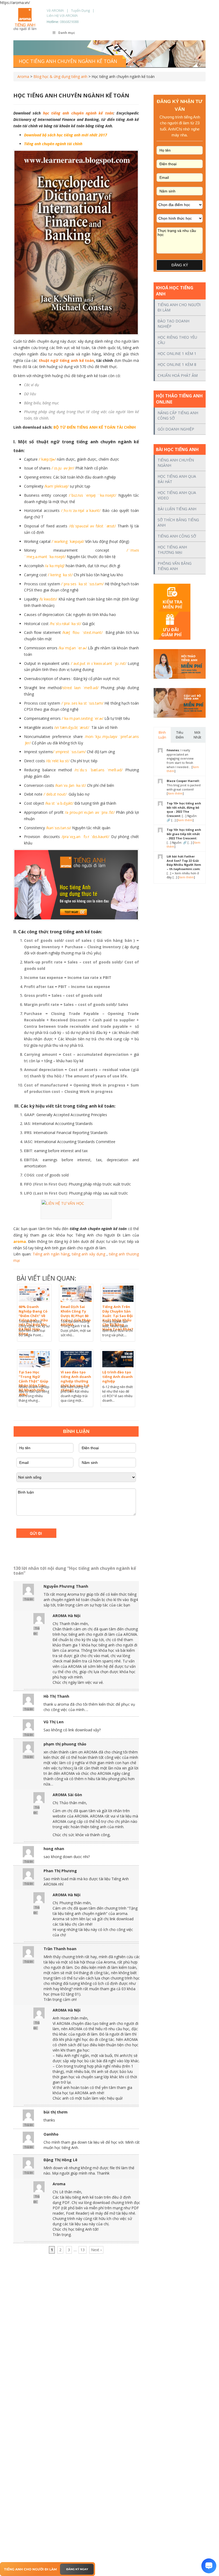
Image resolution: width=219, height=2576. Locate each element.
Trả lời (28, 1599)
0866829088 (69, 22)
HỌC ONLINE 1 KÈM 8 (177, 364)
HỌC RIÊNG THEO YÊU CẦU (177, 340)
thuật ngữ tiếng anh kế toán (66, 360)
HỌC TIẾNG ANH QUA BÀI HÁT (177, 479)
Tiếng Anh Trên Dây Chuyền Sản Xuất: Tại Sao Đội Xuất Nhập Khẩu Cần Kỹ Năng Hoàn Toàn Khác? (118, 1318)
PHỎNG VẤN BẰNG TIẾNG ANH (175, 566)
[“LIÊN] (76, 1209)
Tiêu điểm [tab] (180, 735)
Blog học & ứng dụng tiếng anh (60, 76)
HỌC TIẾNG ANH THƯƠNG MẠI (172, 550)
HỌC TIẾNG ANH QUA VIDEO (177, 495)
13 (83, 2250)
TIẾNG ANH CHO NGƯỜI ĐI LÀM (179, 307)
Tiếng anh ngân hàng (51, 1254)
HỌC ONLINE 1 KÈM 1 (177, 353)
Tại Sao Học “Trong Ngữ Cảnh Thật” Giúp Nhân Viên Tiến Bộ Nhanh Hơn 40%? (34, 1383)
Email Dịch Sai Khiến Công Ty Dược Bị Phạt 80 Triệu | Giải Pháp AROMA (76, 1316)
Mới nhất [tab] (197, 735)
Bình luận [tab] (162, 735)
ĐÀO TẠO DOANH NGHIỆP (173, 324)
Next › (96, 2250)
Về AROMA (55, 10)
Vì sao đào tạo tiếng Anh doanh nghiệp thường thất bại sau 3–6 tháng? (76, 1381)
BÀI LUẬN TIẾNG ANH (177, 509)
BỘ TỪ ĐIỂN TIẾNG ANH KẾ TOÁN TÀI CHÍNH (95, 427)
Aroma (23, 76)
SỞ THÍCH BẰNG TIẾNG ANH (178, 522)
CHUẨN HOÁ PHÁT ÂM (178, 375)
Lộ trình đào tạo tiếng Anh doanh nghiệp (118, 1377)
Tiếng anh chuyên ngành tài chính (53, 144)
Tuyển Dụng (80, 10)
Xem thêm (175, 793)
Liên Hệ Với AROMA (62, 15)
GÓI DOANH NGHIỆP (176, 429)
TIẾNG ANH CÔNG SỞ (177, 536)
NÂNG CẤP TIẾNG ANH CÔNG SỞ (178, 415)
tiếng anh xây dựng (89, 1254)
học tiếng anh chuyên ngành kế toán (78, 113)
